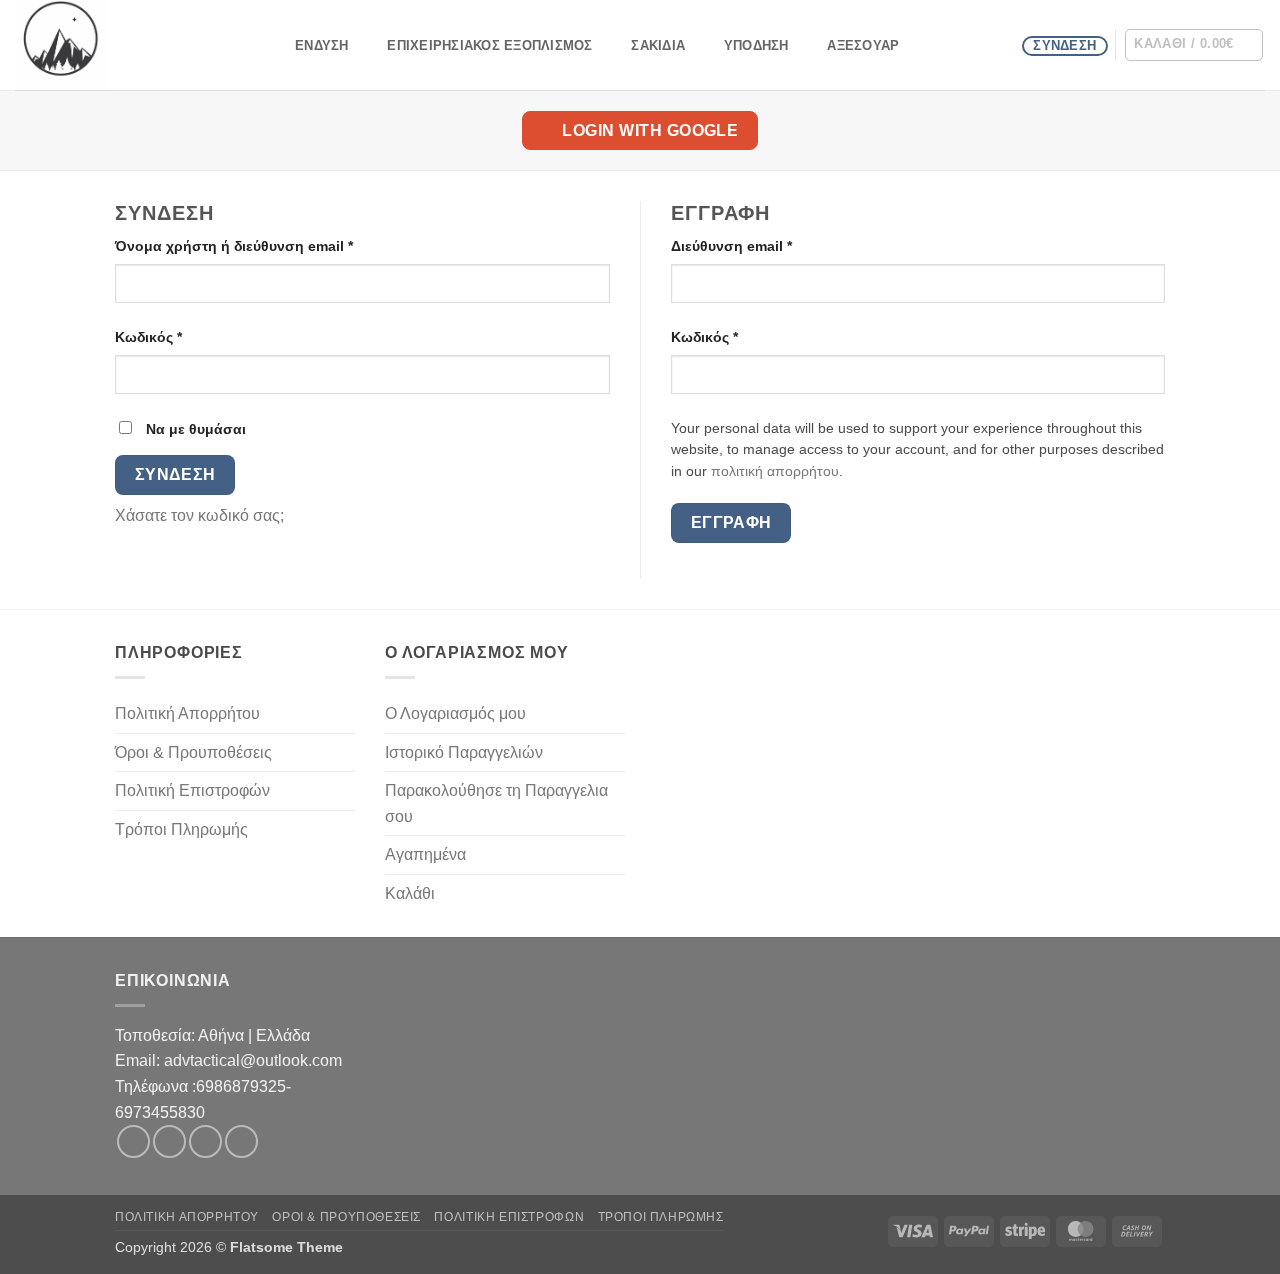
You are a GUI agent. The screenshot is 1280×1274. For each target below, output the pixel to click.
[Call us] (241, 1141)
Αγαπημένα (425, 854)
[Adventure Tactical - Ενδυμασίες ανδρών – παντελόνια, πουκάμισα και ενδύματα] (115, 45)
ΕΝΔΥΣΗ (322, 45)
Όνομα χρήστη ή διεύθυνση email (268, 245)
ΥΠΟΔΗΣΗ (756, 45)
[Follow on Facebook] (133, 1141)
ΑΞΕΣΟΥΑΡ (863, 45)
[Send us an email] (205, 1141)
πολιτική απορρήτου (775, 471)
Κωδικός (183, 336)
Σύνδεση (175, 474)
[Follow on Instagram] (169, 1141)
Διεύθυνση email (766, 245)
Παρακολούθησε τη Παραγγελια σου (496, 803)
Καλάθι (410, 893)
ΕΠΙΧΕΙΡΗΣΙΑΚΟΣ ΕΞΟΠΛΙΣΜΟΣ (489, 45)
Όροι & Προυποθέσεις (193, 752)
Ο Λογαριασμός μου (455, 713)
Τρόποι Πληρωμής (181, 829)
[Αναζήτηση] (264, 45)
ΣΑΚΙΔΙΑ (658, 45)
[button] (1194, 45)
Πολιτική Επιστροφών (192, 790)
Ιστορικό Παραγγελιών (464, 752)
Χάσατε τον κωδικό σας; (199, 515)
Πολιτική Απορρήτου (187, 713)
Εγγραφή (731, 522)
